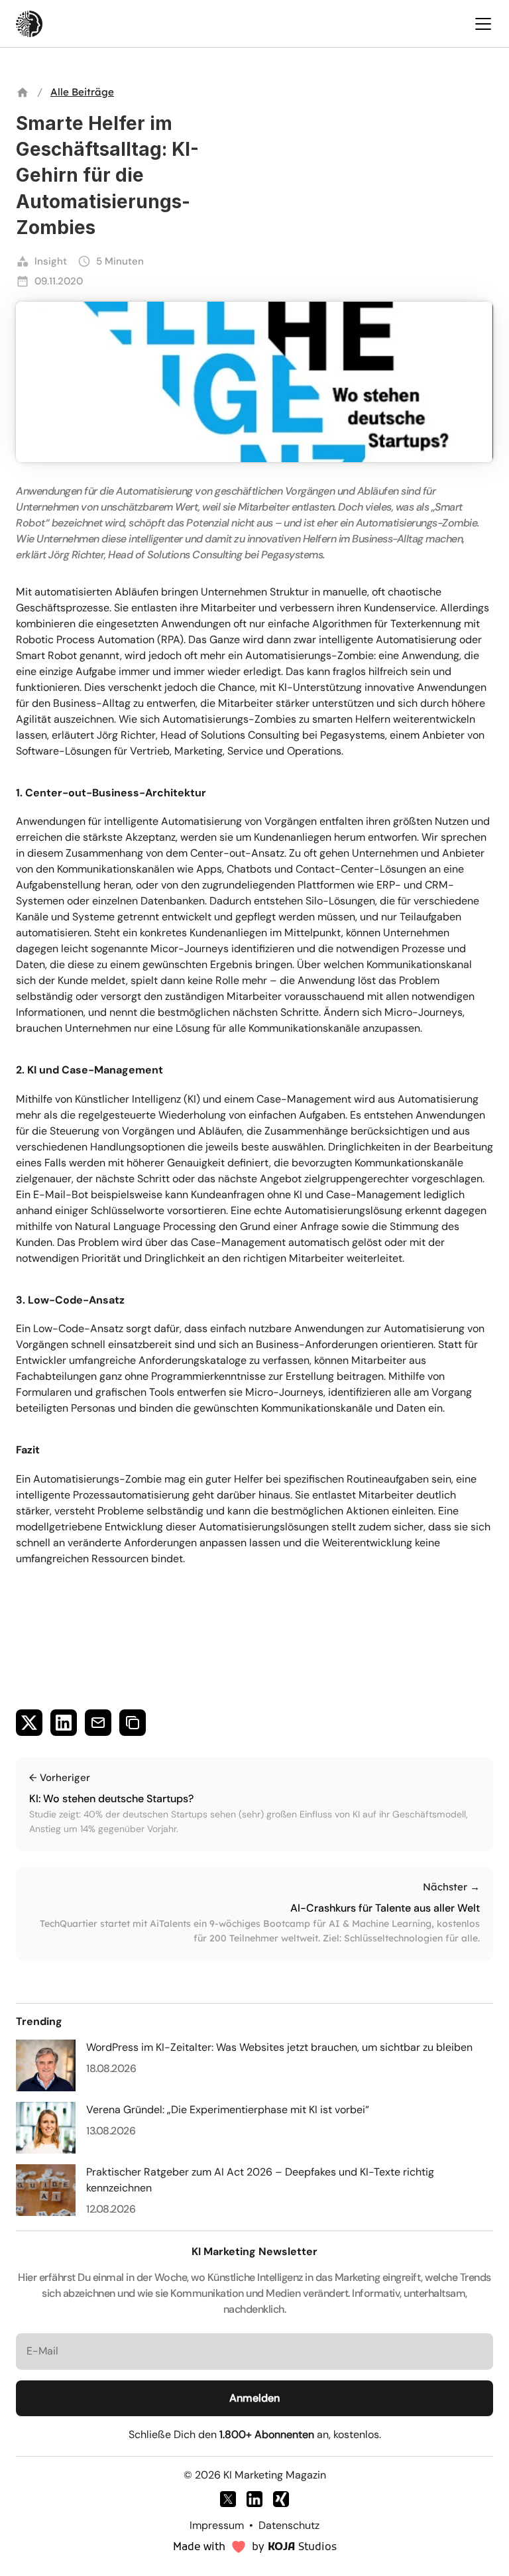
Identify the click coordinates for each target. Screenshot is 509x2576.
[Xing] (281, 2499)
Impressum (217, 2525)
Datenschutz (289, 2525)
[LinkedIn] (254, 2499)
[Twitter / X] (228, 2499)
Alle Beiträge (82, 92)
